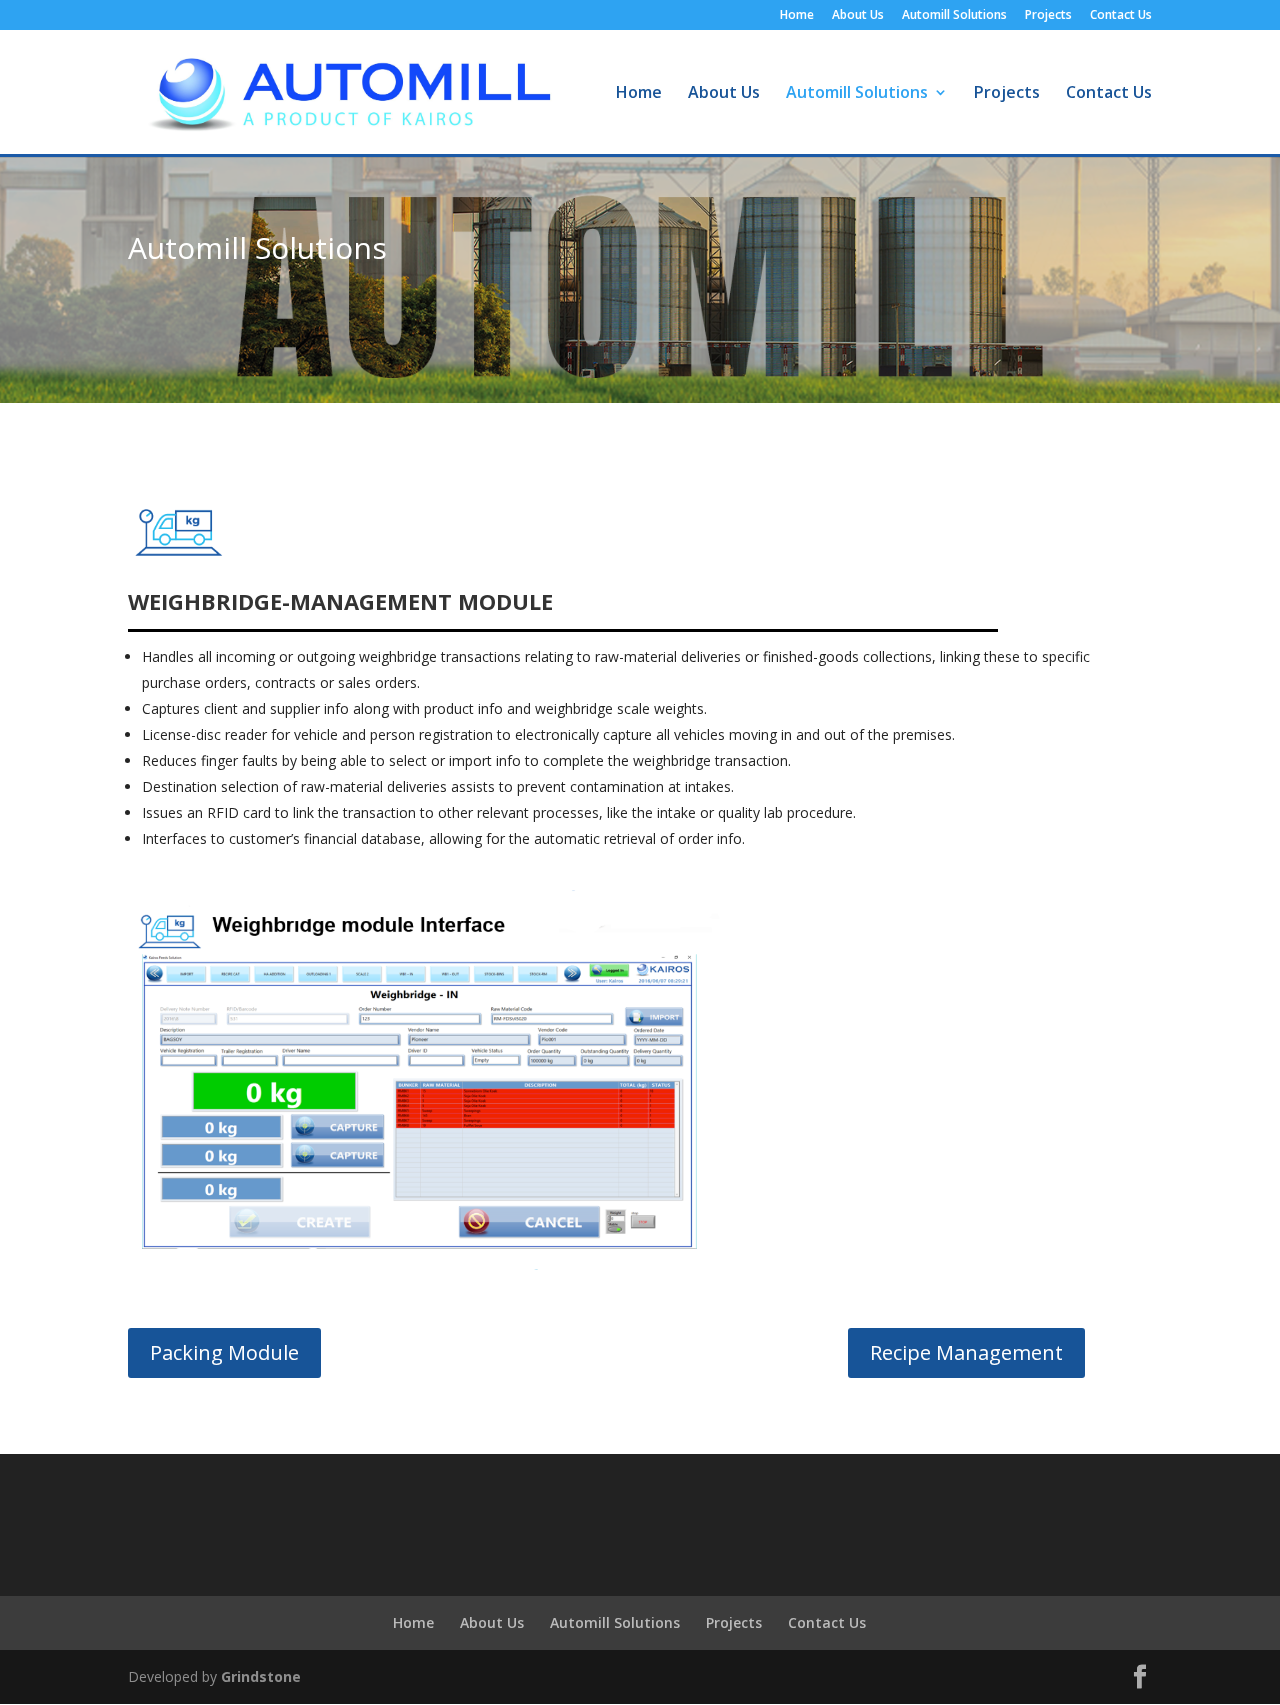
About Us (858, 16)
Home (797, 16)
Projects (1048, 16)
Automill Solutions (954, 16)
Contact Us (1121, 16)
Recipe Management (966, 1352)
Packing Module (224, 1352)
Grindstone (261, 1676)
